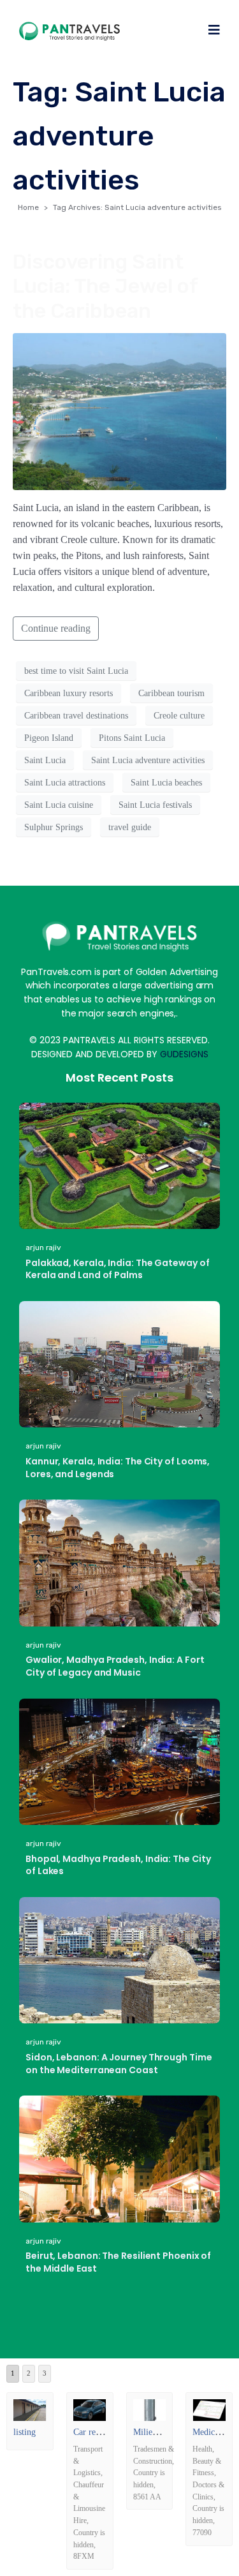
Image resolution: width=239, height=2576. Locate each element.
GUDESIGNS (184, 1054)
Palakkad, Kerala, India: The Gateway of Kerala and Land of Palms (118, 1269)
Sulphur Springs (54, 827)
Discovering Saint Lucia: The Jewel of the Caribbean (105, 286)
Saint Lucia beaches (166, 783)
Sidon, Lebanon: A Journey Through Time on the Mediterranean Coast (119, 2064)
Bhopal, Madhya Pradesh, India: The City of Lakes (118, 1865)
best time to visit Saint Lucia (76, 671)
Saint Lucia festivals (155, 805)
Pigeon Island (49, 738)
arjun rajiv (43, 1247)
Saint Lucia (45, 760)
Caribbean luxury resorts (69, 693)
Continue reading (56, 628)
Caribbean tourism (171, 693)
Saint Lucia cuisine (59, 805)
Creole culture (179, 716)
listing (25, 2432)
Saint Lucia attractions (65, 783)
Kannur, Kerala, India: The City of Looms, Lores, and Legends (118, 1468)
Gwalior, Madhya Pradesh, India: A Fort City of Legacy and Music (115, 1666)
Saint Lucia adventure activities (148, 760)
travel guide (130, 827)
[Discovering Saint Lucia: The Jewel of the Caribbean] (119, 411)
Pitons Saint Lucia (132, 738)
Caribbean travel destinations (76, 716)
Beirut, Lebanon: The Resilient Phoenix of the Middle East (118, 2262)
